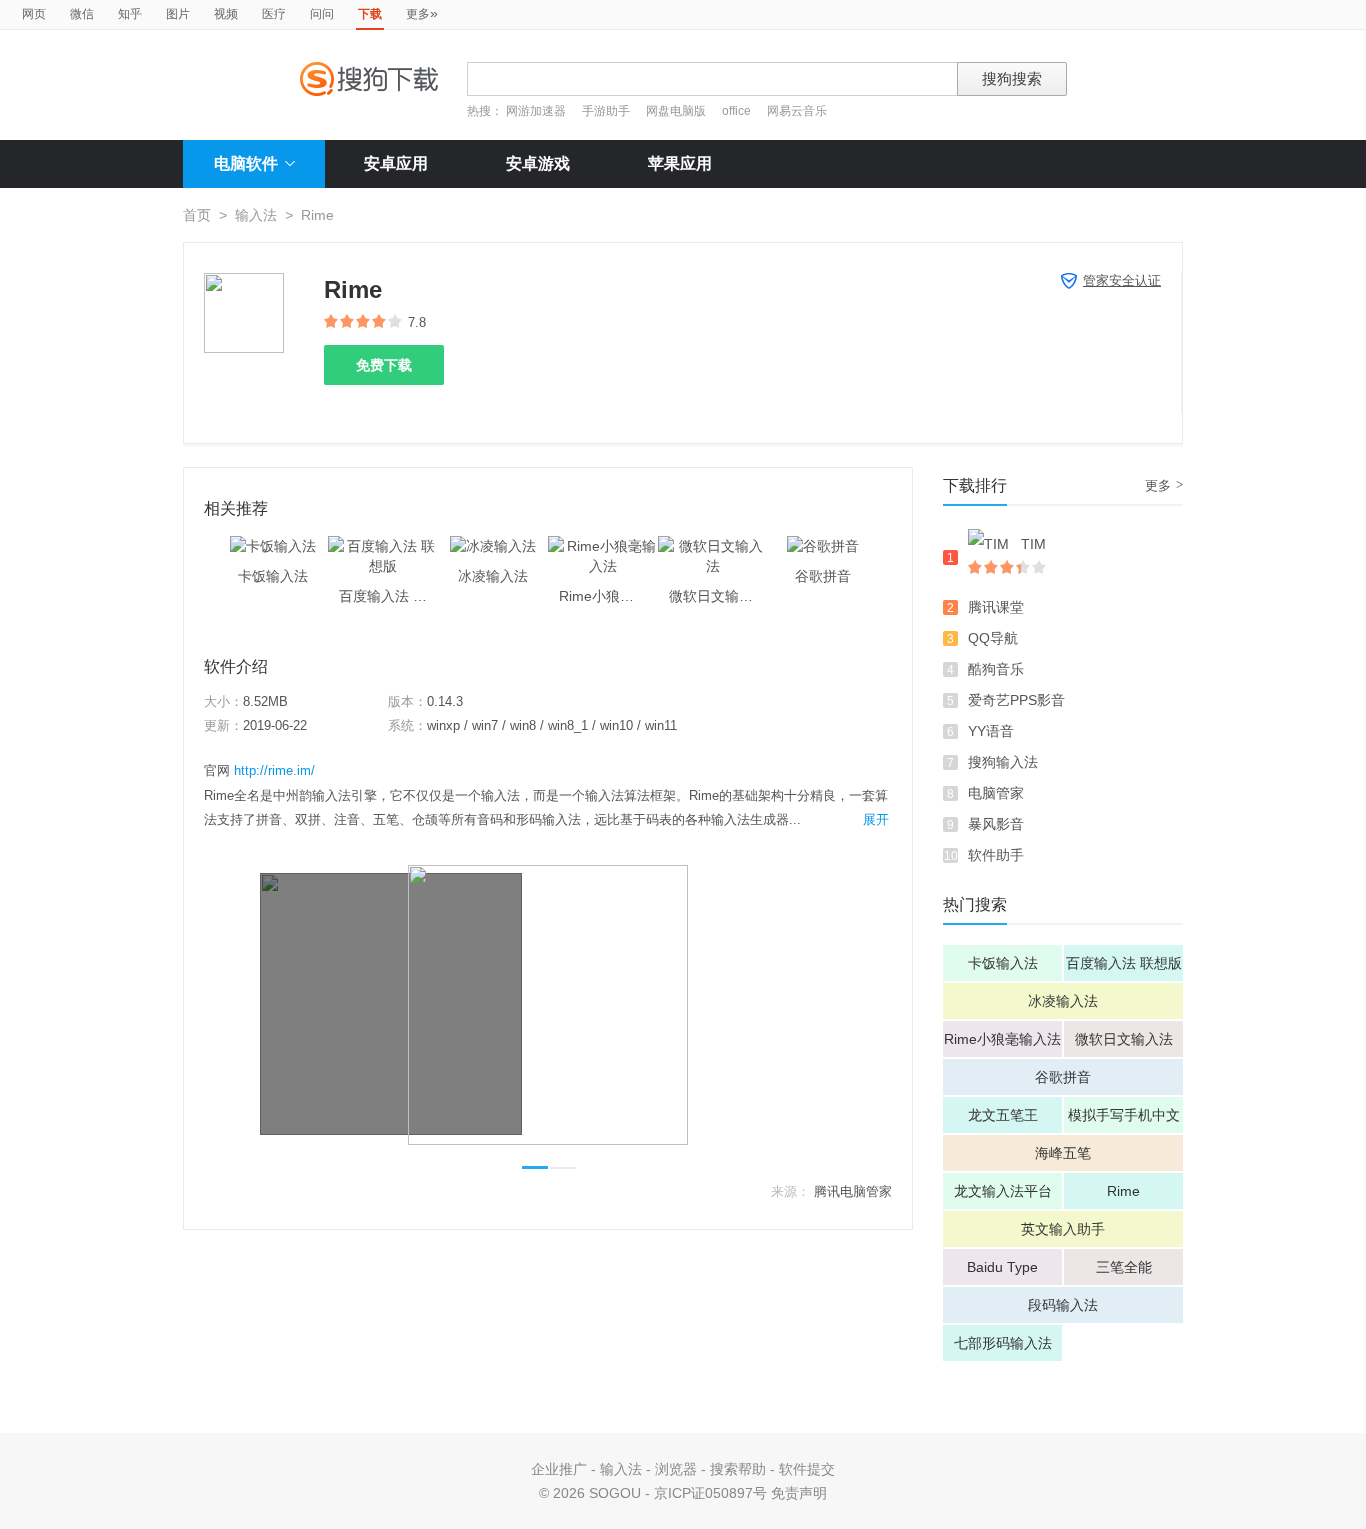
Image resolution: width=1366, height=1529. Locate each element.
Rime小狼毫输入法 (1002, 1039)
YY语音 (991, 731)
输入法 (256, 215)
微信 (82, 14)
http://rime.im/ (274, 770)
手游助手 (607, 111)
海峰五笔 (1063, 1153)
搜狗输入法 (1003, 762)
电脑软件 (246, 163)
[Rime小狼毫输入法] (603, 546)
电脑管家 (996, 793)
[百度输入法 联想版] (383, 546)
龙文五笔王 (1003, 1115)
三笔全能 (1124, 1267)
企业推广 (559, 1469)
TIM (1033, 544)
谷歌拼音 (1063, 1077)
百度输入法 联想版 (1124, 963)
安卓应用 (396, 163)
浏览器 (676, 1469)
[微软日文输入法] (713, 546)
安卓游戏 (538, 163)
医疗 (274, 14)
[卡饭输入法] (273, 546)
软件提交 (807, 1469)
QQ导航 (993, 638)
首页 (197, 215)
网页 (34, 14)
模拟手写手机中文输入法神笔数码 (1124, 1120)
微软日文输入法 (1124, 1039)
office (738, 111)
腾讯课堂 (996, 607)
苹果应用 (680, 163)
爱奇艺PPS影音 (1016, 700)
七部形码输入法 (1003, 1343)
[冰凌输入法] (493, 546)
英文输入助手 (1063, 1229)
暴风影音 (996, 824)
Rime (1123, 1191)
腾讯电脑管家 (853, 1191)
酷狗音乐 (996, 669)
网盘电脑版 (676, 111)
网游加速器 (536, 111)
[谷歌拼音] (823, 546)
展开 (876, 819)
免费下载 (384, 365)
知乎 (130, 14)
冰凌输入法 (1063, 1001)
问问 (322, 14)
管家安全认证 (1122, 280)
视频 (226, 14)
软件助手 (996, 855)
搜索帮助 (738, 1469)
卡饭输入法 (1003, 963)
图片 (178, 14)
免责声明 (799, 1493)
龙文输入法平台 (1003, 1191)
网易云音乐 (797, 111)
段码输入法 (1063, 1305)
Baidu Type (1002, 1267)
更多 (422, 13)
